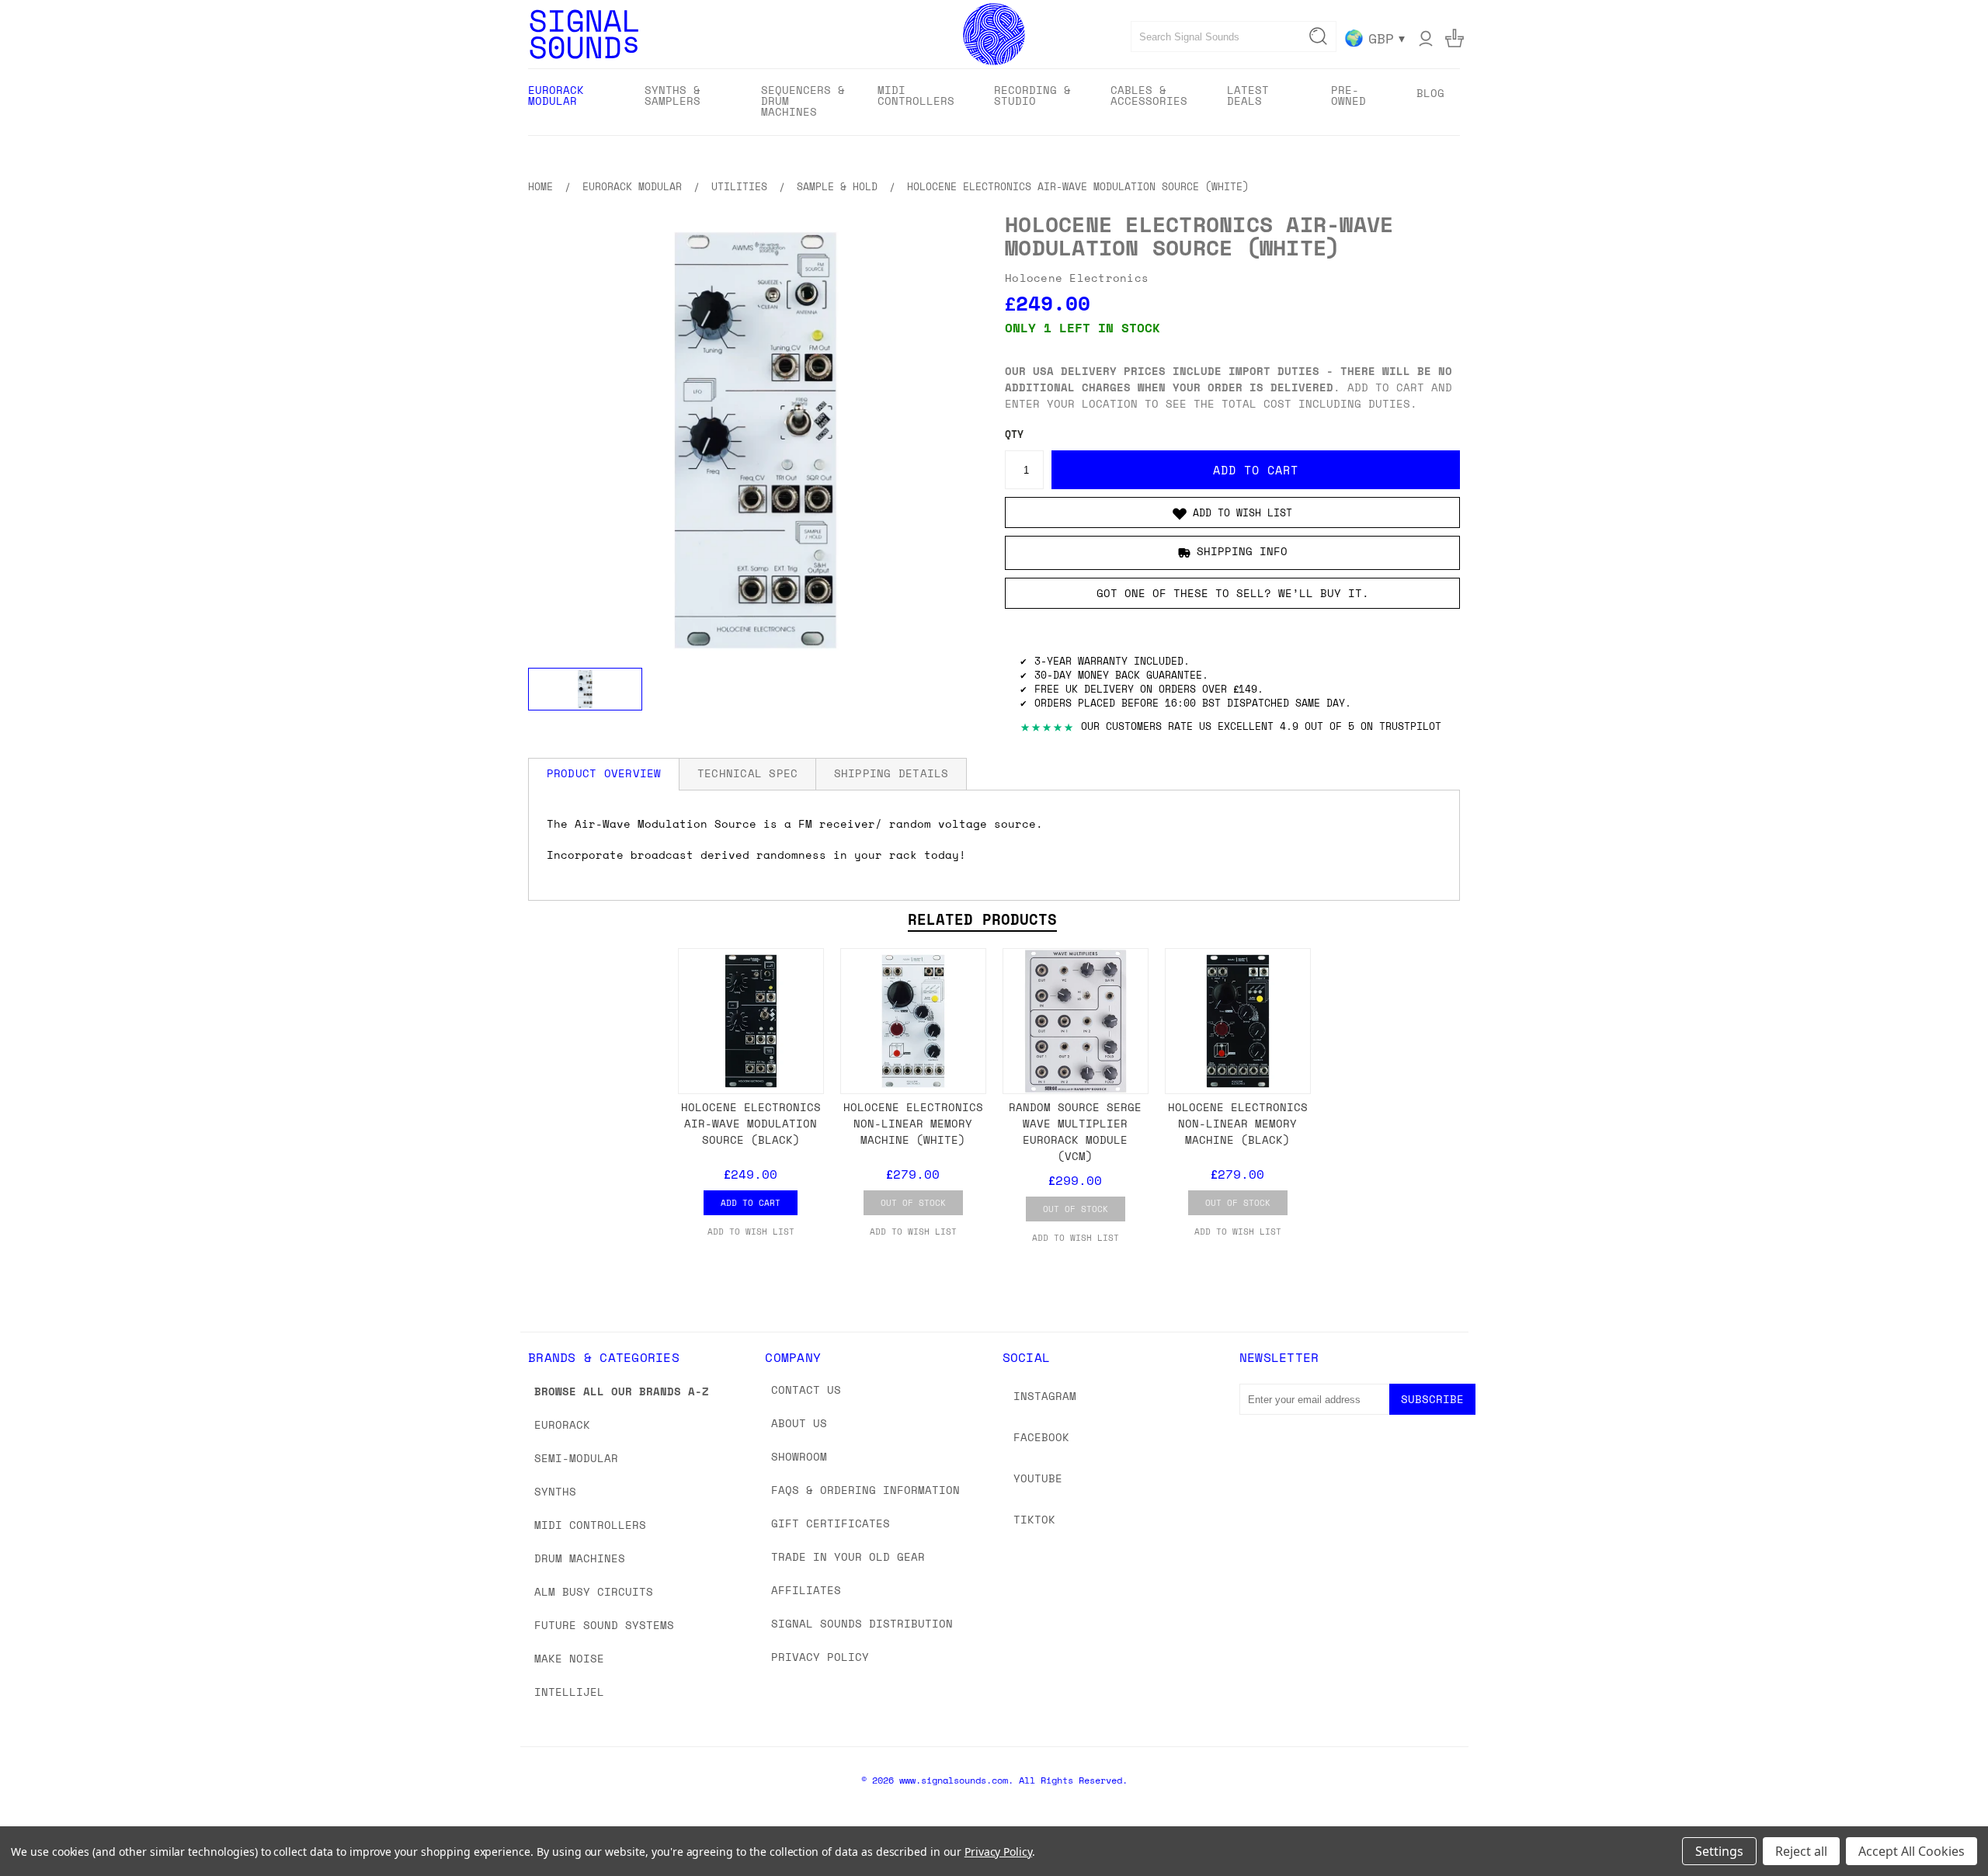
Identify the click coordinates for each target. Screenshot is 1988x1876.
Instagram (1045, 1396)
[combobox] (1234, 36)
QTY (1014, 434)
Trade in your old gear (848, 1556)
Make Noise (569, 1658)
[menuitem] (573, 101)
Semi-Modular (576, 1458)
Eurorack (562, 1424)
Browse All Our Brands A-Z (622, 1391)
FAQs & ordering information (865, 1490)
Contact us (806, 1390)
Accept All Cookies (1912, 1851)
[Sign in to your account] (1426, 38)
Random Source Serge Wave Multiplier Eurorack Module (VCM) (1075, 1131)
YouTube (1038, 1478)
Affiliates (806, 1590)
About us (799, 1423)
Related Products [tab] (982, 919)
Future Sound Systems (604, 1625)
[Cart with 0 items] (1455, 38)
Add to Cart (751, 1203)
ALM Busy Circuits (594, 1591)
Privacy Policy (820, 1657)
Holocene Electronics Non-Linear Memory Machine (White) (913, 1123)
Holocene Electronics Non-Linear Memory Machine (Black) (1238, 1123)
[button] (1232, 512)
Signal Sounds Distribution (862, 1623)
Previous (1947, 1827)
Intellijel (569, 1692)
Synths (555, 1491)
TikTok (1034, 1519)
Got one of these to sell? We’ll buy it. (1233, 593)
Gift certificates (831, 1523)
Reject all (1801, 1851)
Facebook (1041, 1437)
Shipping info (1242, 552)
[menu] (994, 102)
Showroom (799, 1456)
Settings (1719, 1851)
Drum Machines (580, 1558)
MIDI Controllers (590, 1525)
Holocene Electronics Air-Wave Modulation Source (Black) (751, 1123)
